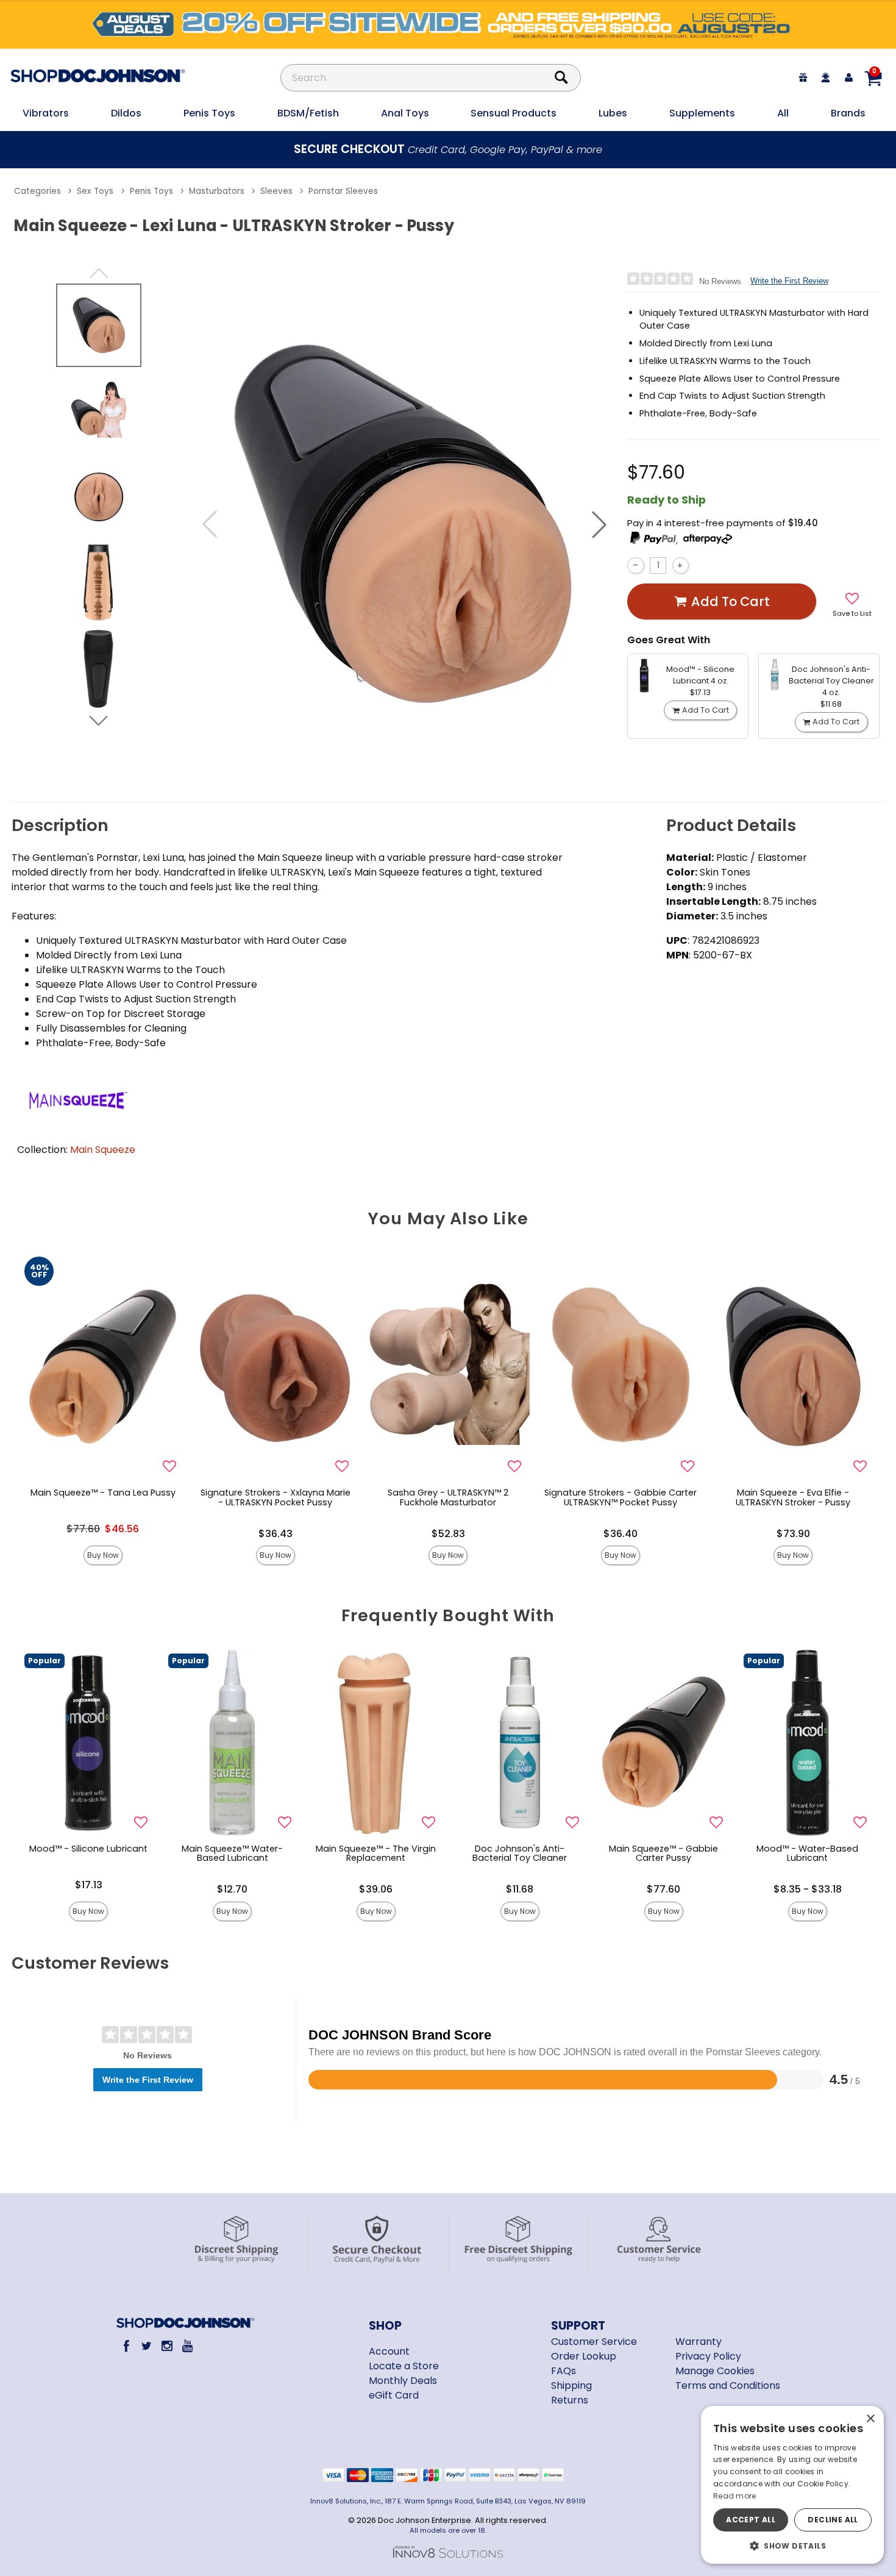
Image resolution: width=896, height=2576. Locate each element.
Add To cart (731, 601)
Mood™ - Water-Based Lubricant (807, 1854)
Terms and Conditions (728, 2385)
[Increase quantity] (681, 566)
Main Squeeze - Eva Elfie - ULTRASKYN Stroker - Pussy (793, 1497)
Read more (735, 2496)
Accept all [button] (751, 2520)
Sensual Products (514, 113)
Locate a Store (404, 2366)
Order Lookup (584, 2356)
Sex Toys (95, 191)
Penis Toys (209, 113)
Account (389, 2351)
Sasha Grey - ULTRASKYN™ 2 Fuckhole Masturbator (448, 1497)
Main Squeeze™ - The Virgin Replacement (376, 1854)
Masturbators (217, 191)
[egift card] (803, 78)
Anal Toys (405, 113)
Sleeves (276, 191)
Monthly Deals (403, 2381)
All (783, 113)
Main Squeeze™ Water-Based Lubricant (232, 1854)
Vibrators (46, 113)
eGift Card (394, 2395)
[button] (599, 524)
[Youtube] (187, 2346)
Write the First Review (789, 281)
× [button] (870, 2419)
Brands (848, 113)
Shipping (571, 2385)
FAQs (564, 2371)
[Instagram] (167, 2346)
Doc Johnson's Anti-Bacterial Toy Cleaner (520, 1854)
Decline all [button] (833, 2520)
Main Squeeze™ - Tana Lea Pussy (103, 1493)
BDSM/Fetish (308, 113)
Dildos (126, 113)
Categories (37, 191)
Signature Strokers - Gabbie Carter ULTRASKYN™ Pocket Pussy (620, 1497)
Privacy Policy (708, 2356)
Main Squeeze (103, 1150)
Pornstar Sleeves (343, 191)
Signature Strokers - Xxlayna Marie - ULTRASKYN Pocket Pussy (276, 1497)
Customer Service (594, 2342)
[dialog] (792, 2485)
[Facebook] (126, 2346)
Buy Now (103, 1555)
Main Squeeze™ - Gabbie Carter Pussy (663, 1854)
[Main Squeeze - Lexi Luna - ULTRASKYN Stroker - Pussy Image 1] (404, 524)
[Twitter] (147, 2346)
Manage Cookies (715, 2371)
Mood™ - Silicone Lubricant (88, 1849)
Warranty (699, 2342)
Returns (570, 2400)
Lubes (613, 113)
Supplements (702, 113)
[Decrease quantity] (635, 566)
